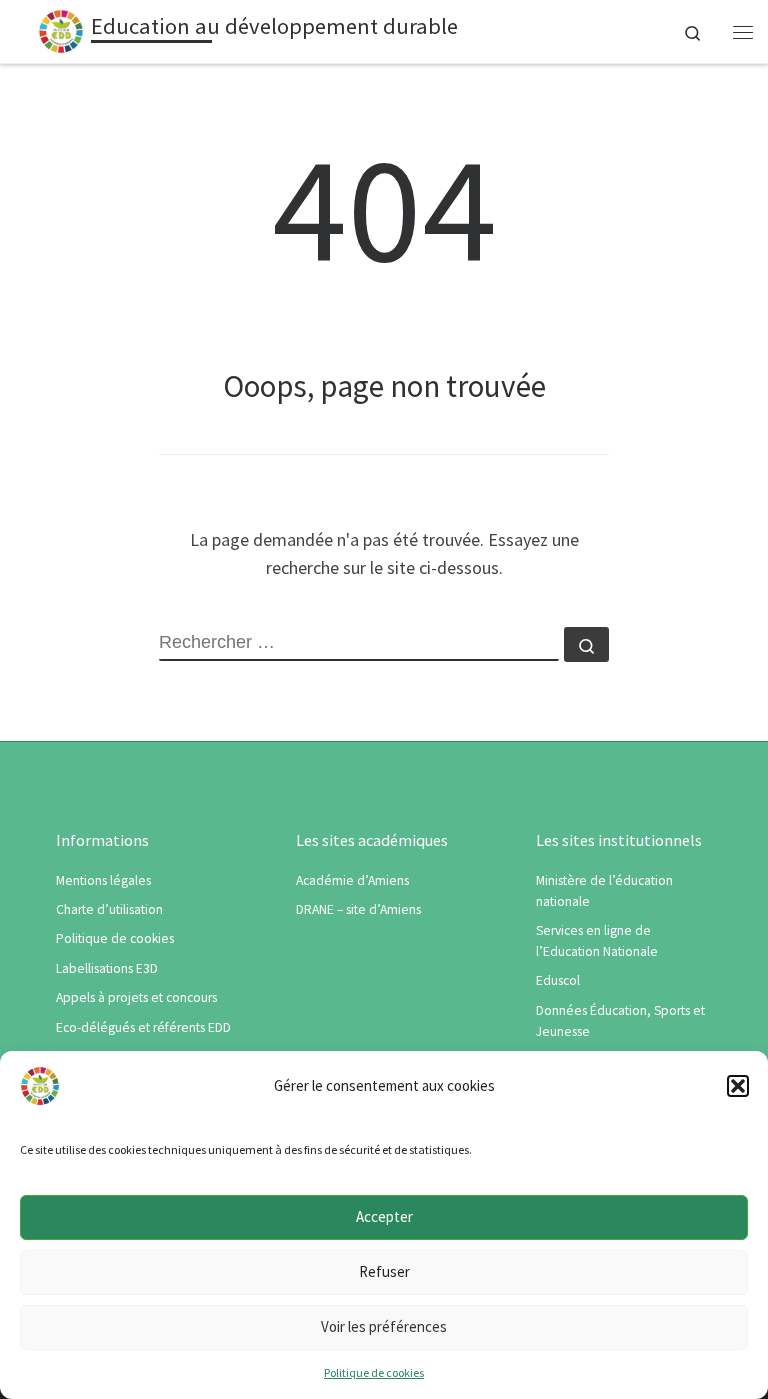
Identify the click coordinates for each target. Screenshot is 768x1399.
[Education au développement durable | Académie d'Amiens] (60, 29)
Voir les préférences (384, 1326)
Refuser (384, 1271)
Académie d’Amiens (352, 880)
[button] (738, 1086)
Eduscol (558, 980)
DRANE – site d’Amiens (358, 909)
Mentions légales (103, 880)
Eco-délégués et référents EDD (143, 1027)
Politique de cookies (374, 1372)
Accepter (384, 1216)
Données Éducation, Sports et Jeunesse (620, 1021)
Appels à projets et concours (136, 997)
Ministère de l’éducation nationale (604, 891)
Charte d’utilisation (109, 909)
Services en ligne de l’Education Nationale (597, 941)
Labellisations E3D (107, 968)
